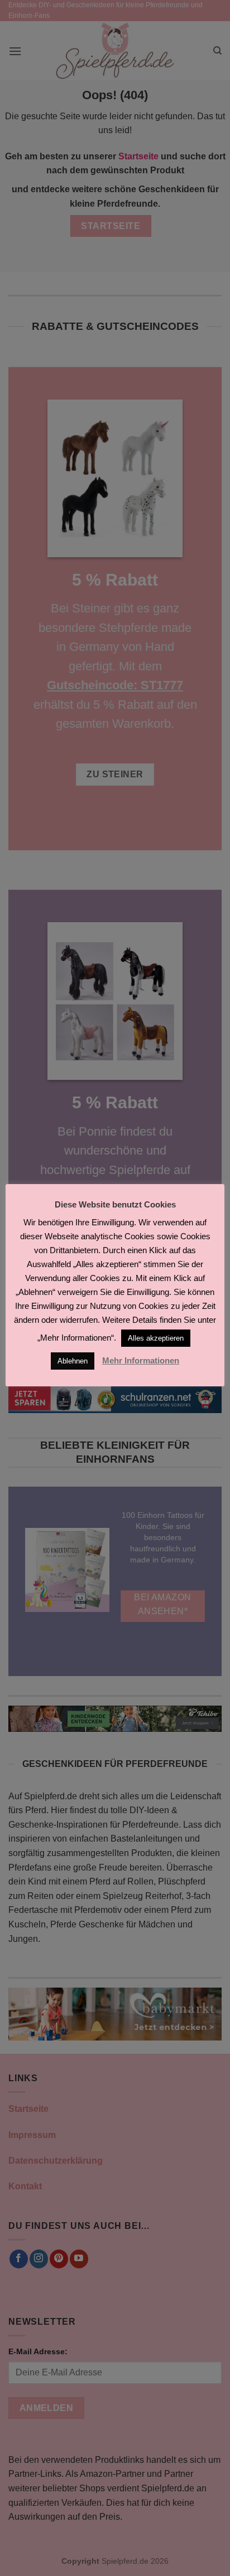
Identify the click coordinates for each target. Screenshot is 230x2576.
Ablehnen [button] (73, 1361)
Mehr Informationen (141, 1360)
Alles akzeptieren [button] (156, 1338)
